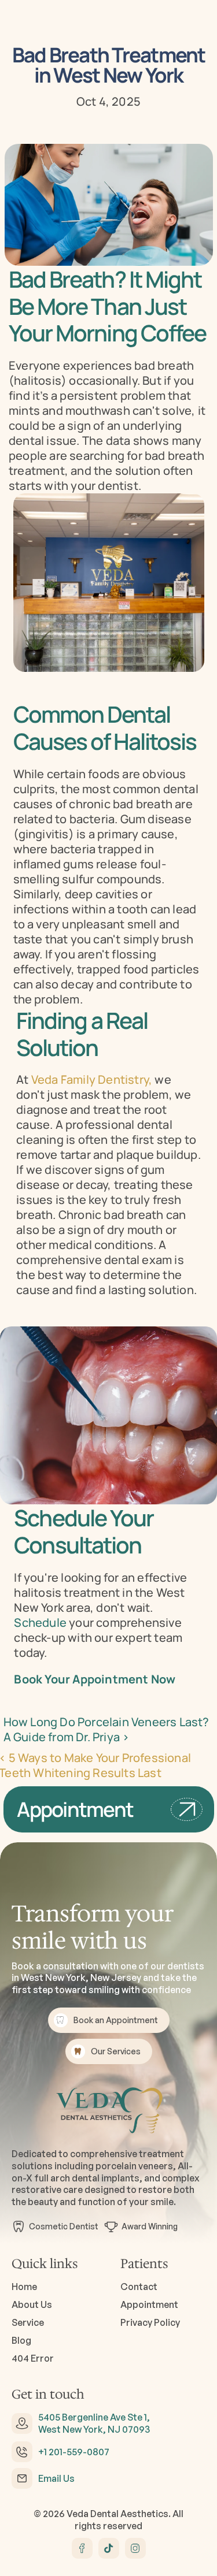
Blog (21, 2340)
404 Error (33, 2358)
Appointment (149, 2304)
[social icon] (82, 2548)
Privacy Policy (150, 2322)
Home (24, 2287)
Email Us (56, 2478)
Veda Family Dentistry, (92, 1079)
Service (28, 2322)
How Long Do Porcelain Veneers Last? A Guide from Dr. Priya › (108, 1729)
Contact (139, 2287)
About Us (32, 2304)
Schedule (40, 1622)
